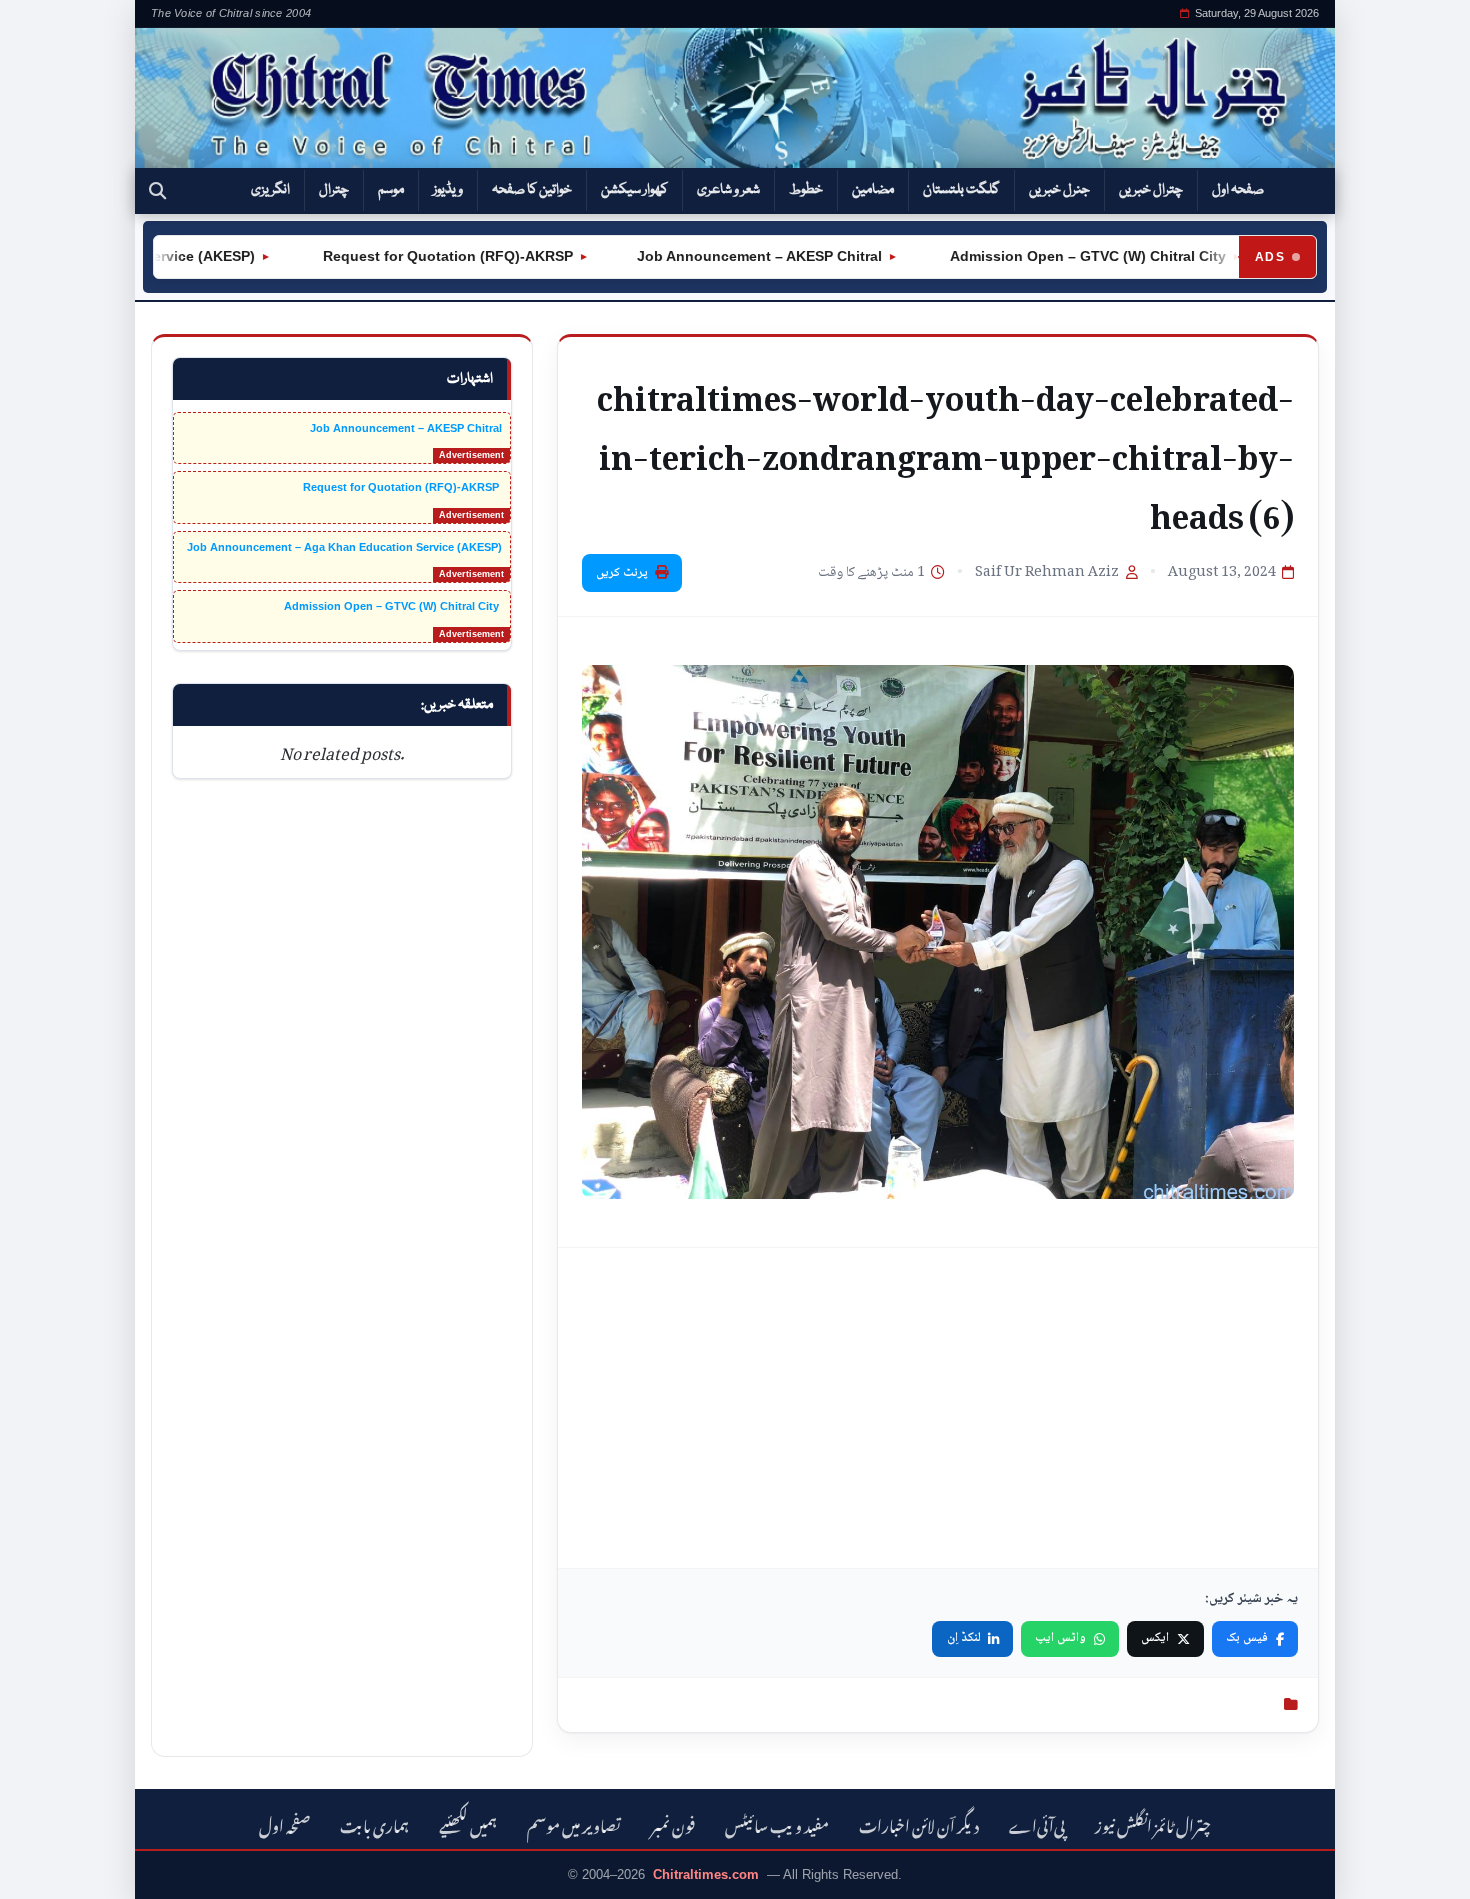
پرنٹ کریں (622, 573)
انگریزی (270, 190)
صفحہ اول (1238, 190)
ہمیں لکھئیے (468, 1823)
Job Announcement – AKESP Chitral (726, 256)
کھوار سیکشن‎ (634, 190)
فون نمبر (673, 1823)
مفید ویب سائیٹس (777, 1823)
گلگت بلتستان (961, 190)
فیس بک (1247, 1638)
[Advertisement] (938, 1408)
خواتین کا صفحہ (532, 190)
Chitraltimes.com (706, 1874)
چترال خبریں (1151, 190)
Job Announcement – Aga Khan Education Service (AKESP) (344, 547)
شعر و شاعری (728, 190)
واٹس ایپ (1060, 1638)
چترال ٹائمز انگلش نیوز (1153, 1823)
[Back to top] (45, 1870)
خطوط (806, 190)
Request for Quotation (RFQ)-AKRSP (413, 256)
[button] (157, 191)
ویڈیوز (448, 190)
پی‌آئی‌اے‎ (1037, 1823)
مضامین (873, 190)
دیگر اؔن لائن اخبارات (919, 1823)
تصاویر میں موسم (574, 1823)
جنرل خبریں (1059, 190)
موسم (391, 190)
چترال (334, 190)
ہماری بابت (374, 1823)
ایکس (1155, 1638)
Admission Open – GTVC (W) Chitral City (1053, 256)
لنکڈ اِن (964, 1638)
